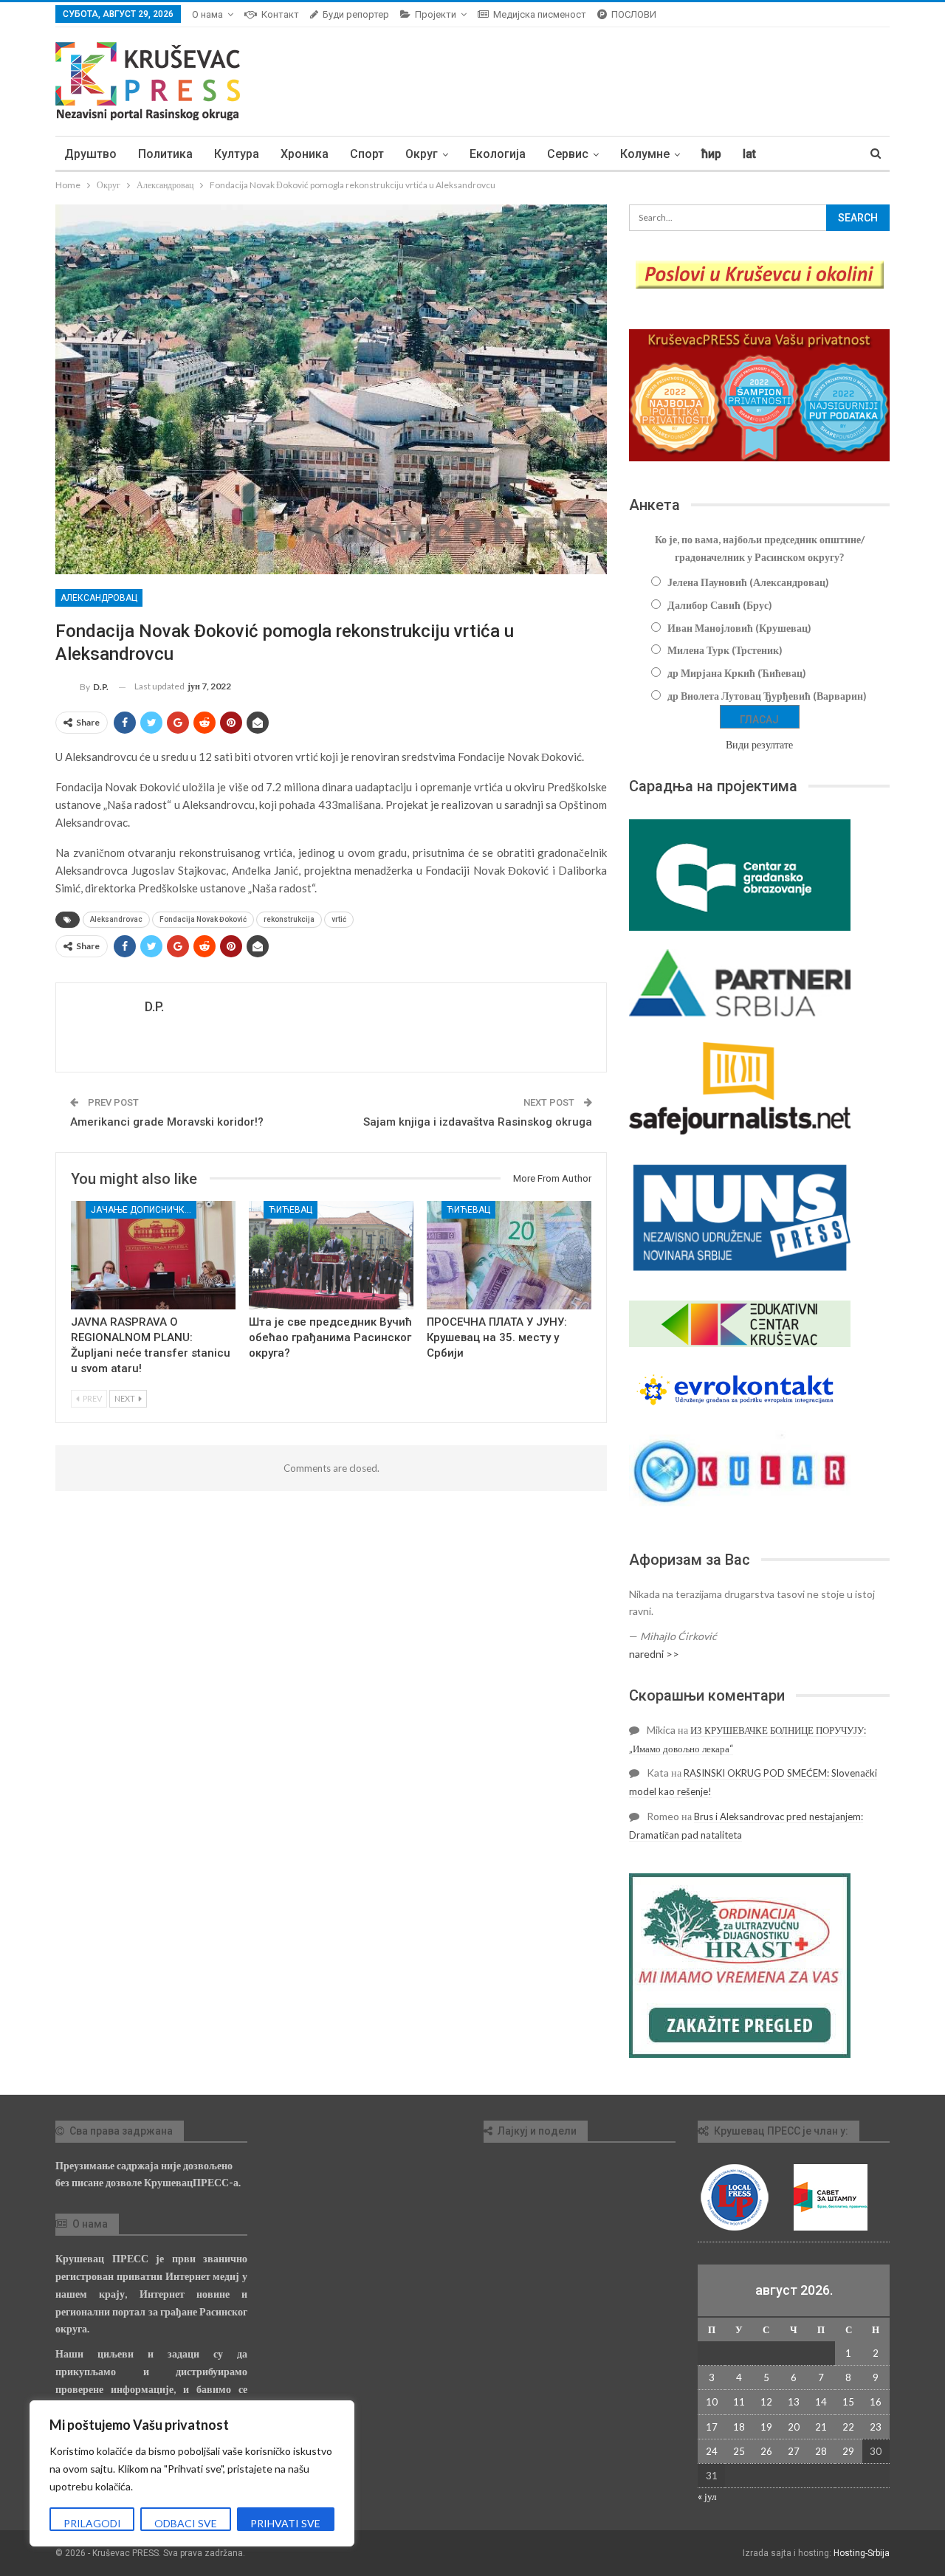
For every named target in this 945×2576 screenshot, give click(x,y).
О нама (207, 14)
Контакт (280, 14)
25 (739, 2451)
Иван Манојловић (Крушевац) (739, 628)
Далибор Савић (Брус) (720, 605)
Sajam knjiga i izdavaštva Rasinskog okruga (478, 1122)
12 (766, 2402)
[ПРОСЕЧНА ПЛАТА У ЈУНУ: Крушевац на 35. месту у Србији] (509, 1255)
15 (848, 2402)
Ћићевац (291, 1210)
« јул (707, 2496)
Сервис (568, 154)
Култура (237, 154)
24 (712, 2451)
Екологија (498, 154)
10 (712, 2402)
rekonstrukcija (289, 919)
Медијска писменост (540, 14)
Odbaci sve (186, 2523)
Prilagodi (92, 2523)
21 (821, 2427)
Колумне (645, 154)
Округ (422, 154)
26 (766, 2451)
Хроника (305, 154)
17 (712, 2427)
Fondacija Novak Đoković (203, 919)
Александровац (99, 598)
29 (848, 2451)
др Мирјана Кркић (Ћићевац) (737, 673)
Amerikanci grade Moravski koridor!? (167, 1122)
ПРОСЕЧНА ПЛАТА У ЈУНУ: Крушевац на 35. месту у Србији (497, 1337)
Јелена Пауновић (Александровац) (748, 582)
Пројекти (436, 14)
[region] (192, 2473)
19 (766, 2427)
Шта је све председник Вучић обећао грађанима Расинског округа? (330, 1337)
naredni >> (654, 1654)
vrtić (339, 919)
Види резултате (759, 744)
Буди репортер (356, 14)
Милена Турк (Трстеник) (725, 650)
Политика (165, 154)
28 (821, 2451)
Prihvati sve (285, 2523)
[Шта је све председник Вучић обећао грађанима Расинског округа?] (331, 1255)
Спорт (367, 154)
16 (876, 2402)
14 (821, 2402)
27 (794, 2451)
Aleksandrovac (116, 919)
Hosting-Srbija (862, 2553)
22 (848, 2427)
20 (794, 2427)
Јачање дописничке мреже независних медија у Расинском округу (144, 1210)
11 (739, 2402)
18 (739, 2427)
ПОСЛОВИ (634, 14)
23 (876, 2427)
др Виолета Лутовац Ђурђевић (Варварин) (767, 696)
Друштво (90, 154)
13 (794, 2402)
